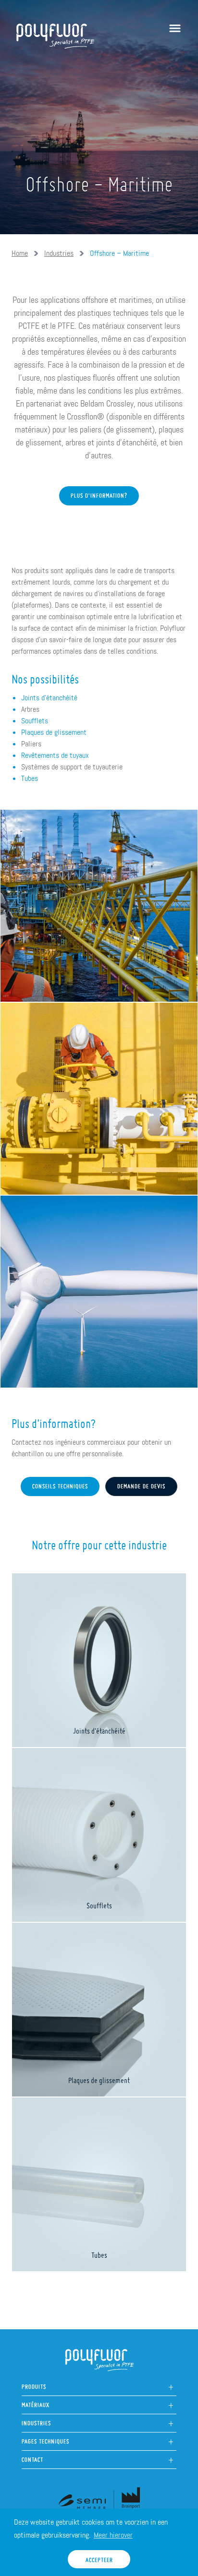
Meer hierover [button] (113, 2535)
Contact (32, 2457)
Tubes (30, 778)
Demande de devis (141, 1484)
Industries (59, 253)
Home (20, 253)
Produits (34, 2384)
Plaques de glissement (54, 732)
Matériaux (36, 2402)
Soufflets (35, 721)
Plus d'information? (99, 493)
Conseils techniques (60, 1484)
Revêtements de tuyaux (55, 755)
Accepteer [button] (99, 2558)
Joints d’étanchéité (49, 698)
